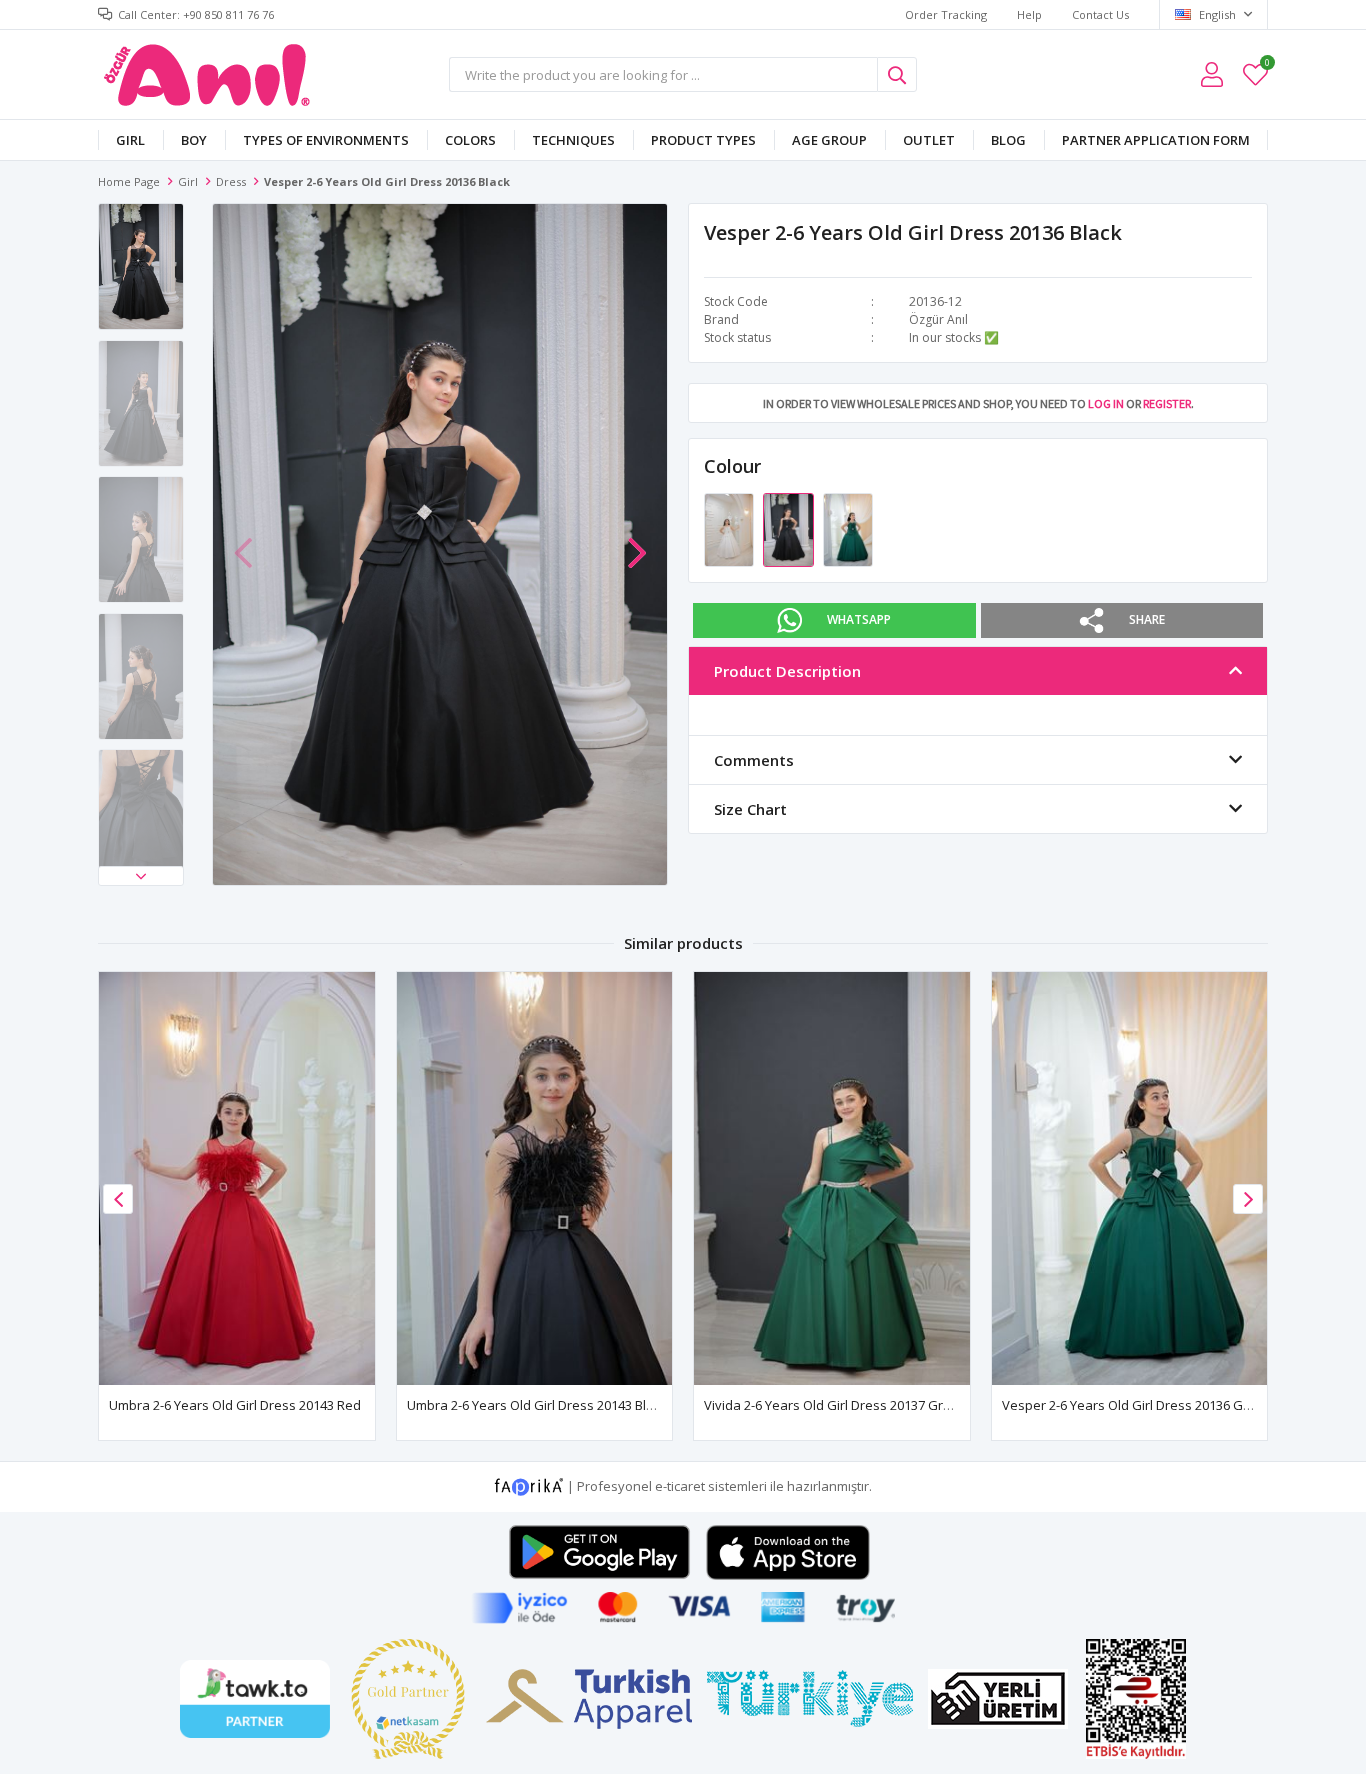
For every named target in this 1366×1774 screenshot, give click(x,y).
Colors (470, 140)
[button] (141, 876)
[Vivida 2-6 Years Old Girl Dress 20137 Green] (832, 1178)
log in (1106, 403)
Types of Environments (326, 140)
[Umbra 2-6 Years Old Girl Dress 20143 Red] (237, 1178)
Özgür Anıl (938, 319)
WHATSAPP (859, 619)
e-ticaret (680, 1486)
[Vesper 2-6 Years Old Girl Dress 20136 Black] (789, 529)
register (1167, 403)
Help (1029, 14)
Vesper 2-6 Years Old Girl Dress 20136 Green (1137, 1405)
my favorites (1266, 65)
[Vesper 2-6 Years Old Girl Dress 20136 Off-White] (730, 529)
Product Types (703, 140)
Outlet (929, 140)
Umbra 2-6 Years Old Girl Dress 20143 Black (537, 1405)
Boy (194, 140)
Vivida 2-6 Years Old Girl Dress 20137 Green (835, 1405)
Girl (130, 140)
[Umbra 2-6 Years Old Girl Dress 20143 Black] (535, 1178)
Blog (1008, 140)
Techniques (573, 140)
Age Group (829, 140)
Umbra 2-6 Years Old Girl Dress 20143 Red (235, 1405)
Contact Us (1100, 14)
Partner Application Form (1156, 140)
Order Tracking (946, 14)
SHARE (1147, 619)
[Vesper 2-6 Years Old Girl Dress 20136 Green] (848, 529)
